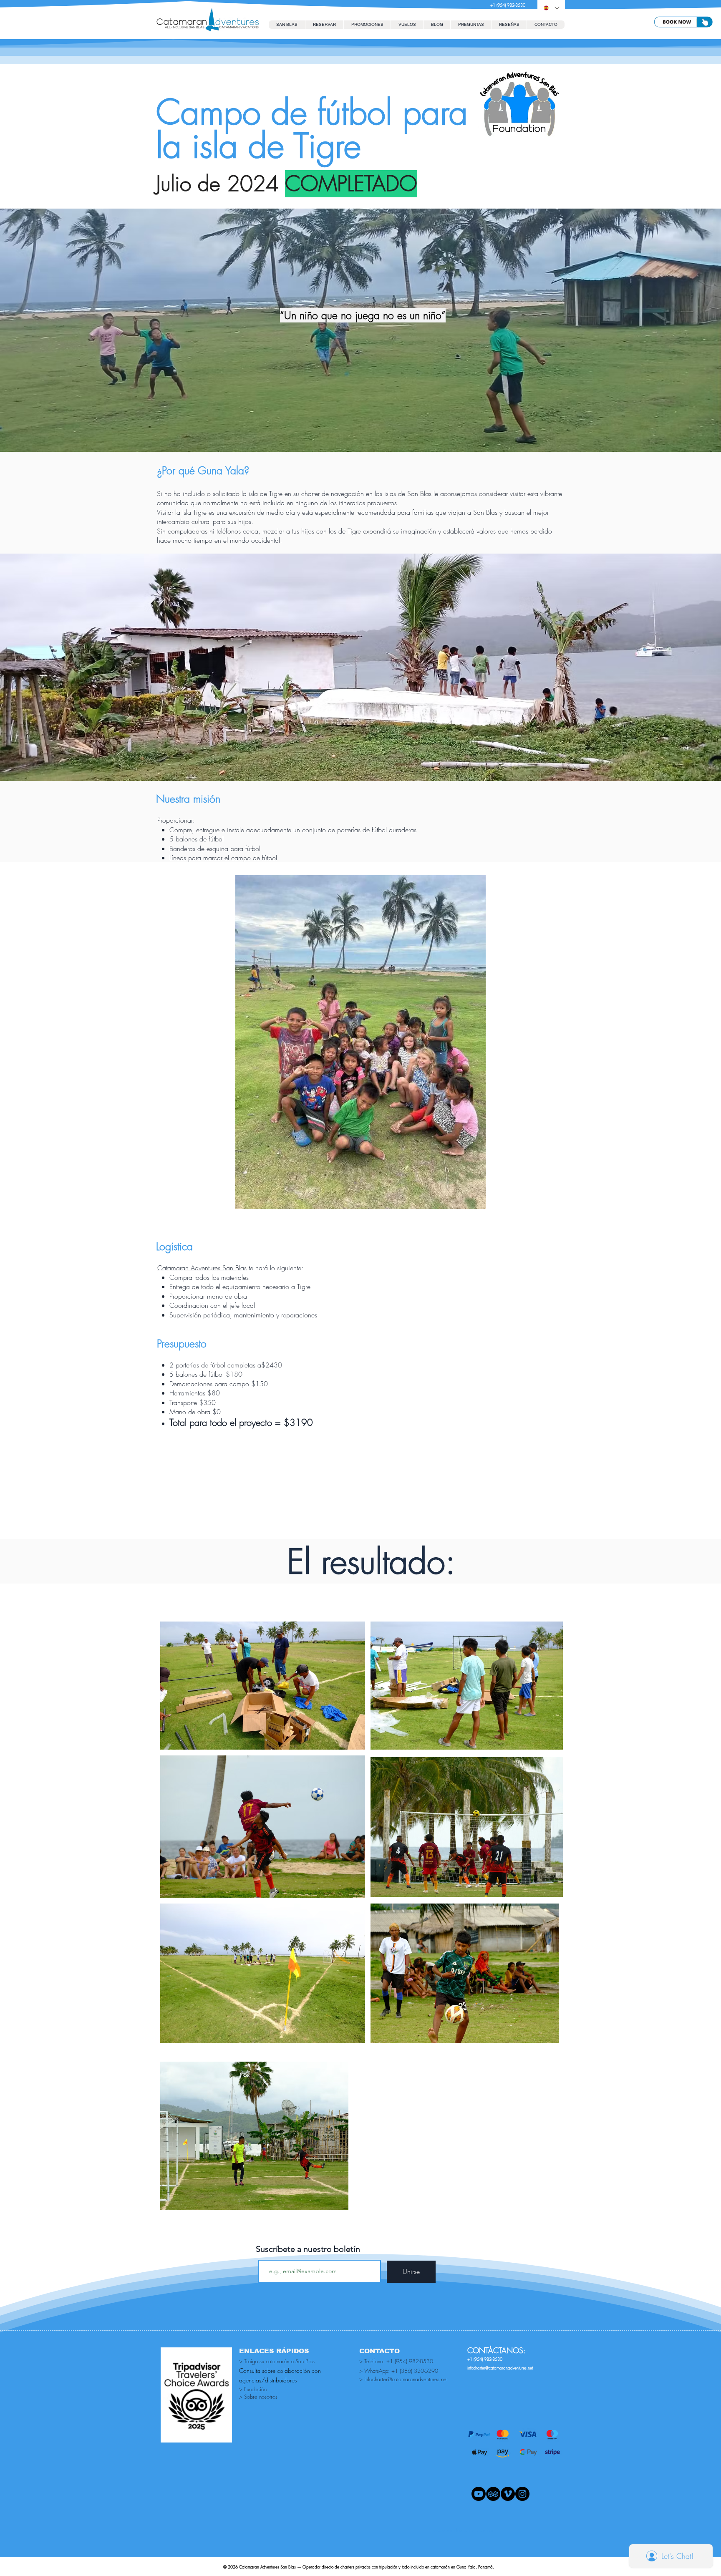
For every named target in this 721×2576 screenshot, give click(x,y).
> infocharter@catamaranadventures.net (403, 2379)
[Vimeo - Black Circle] (508, 2494)
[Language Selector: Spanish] (551, 8)
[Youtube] (479, 2494)
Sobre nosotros (261, 2397)
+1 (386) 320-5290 (415, 2371)
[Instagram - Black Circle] (522, 2494)
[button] (324, 25)
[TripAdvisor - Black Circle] (493, 2494)
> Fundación (253, 2389)
